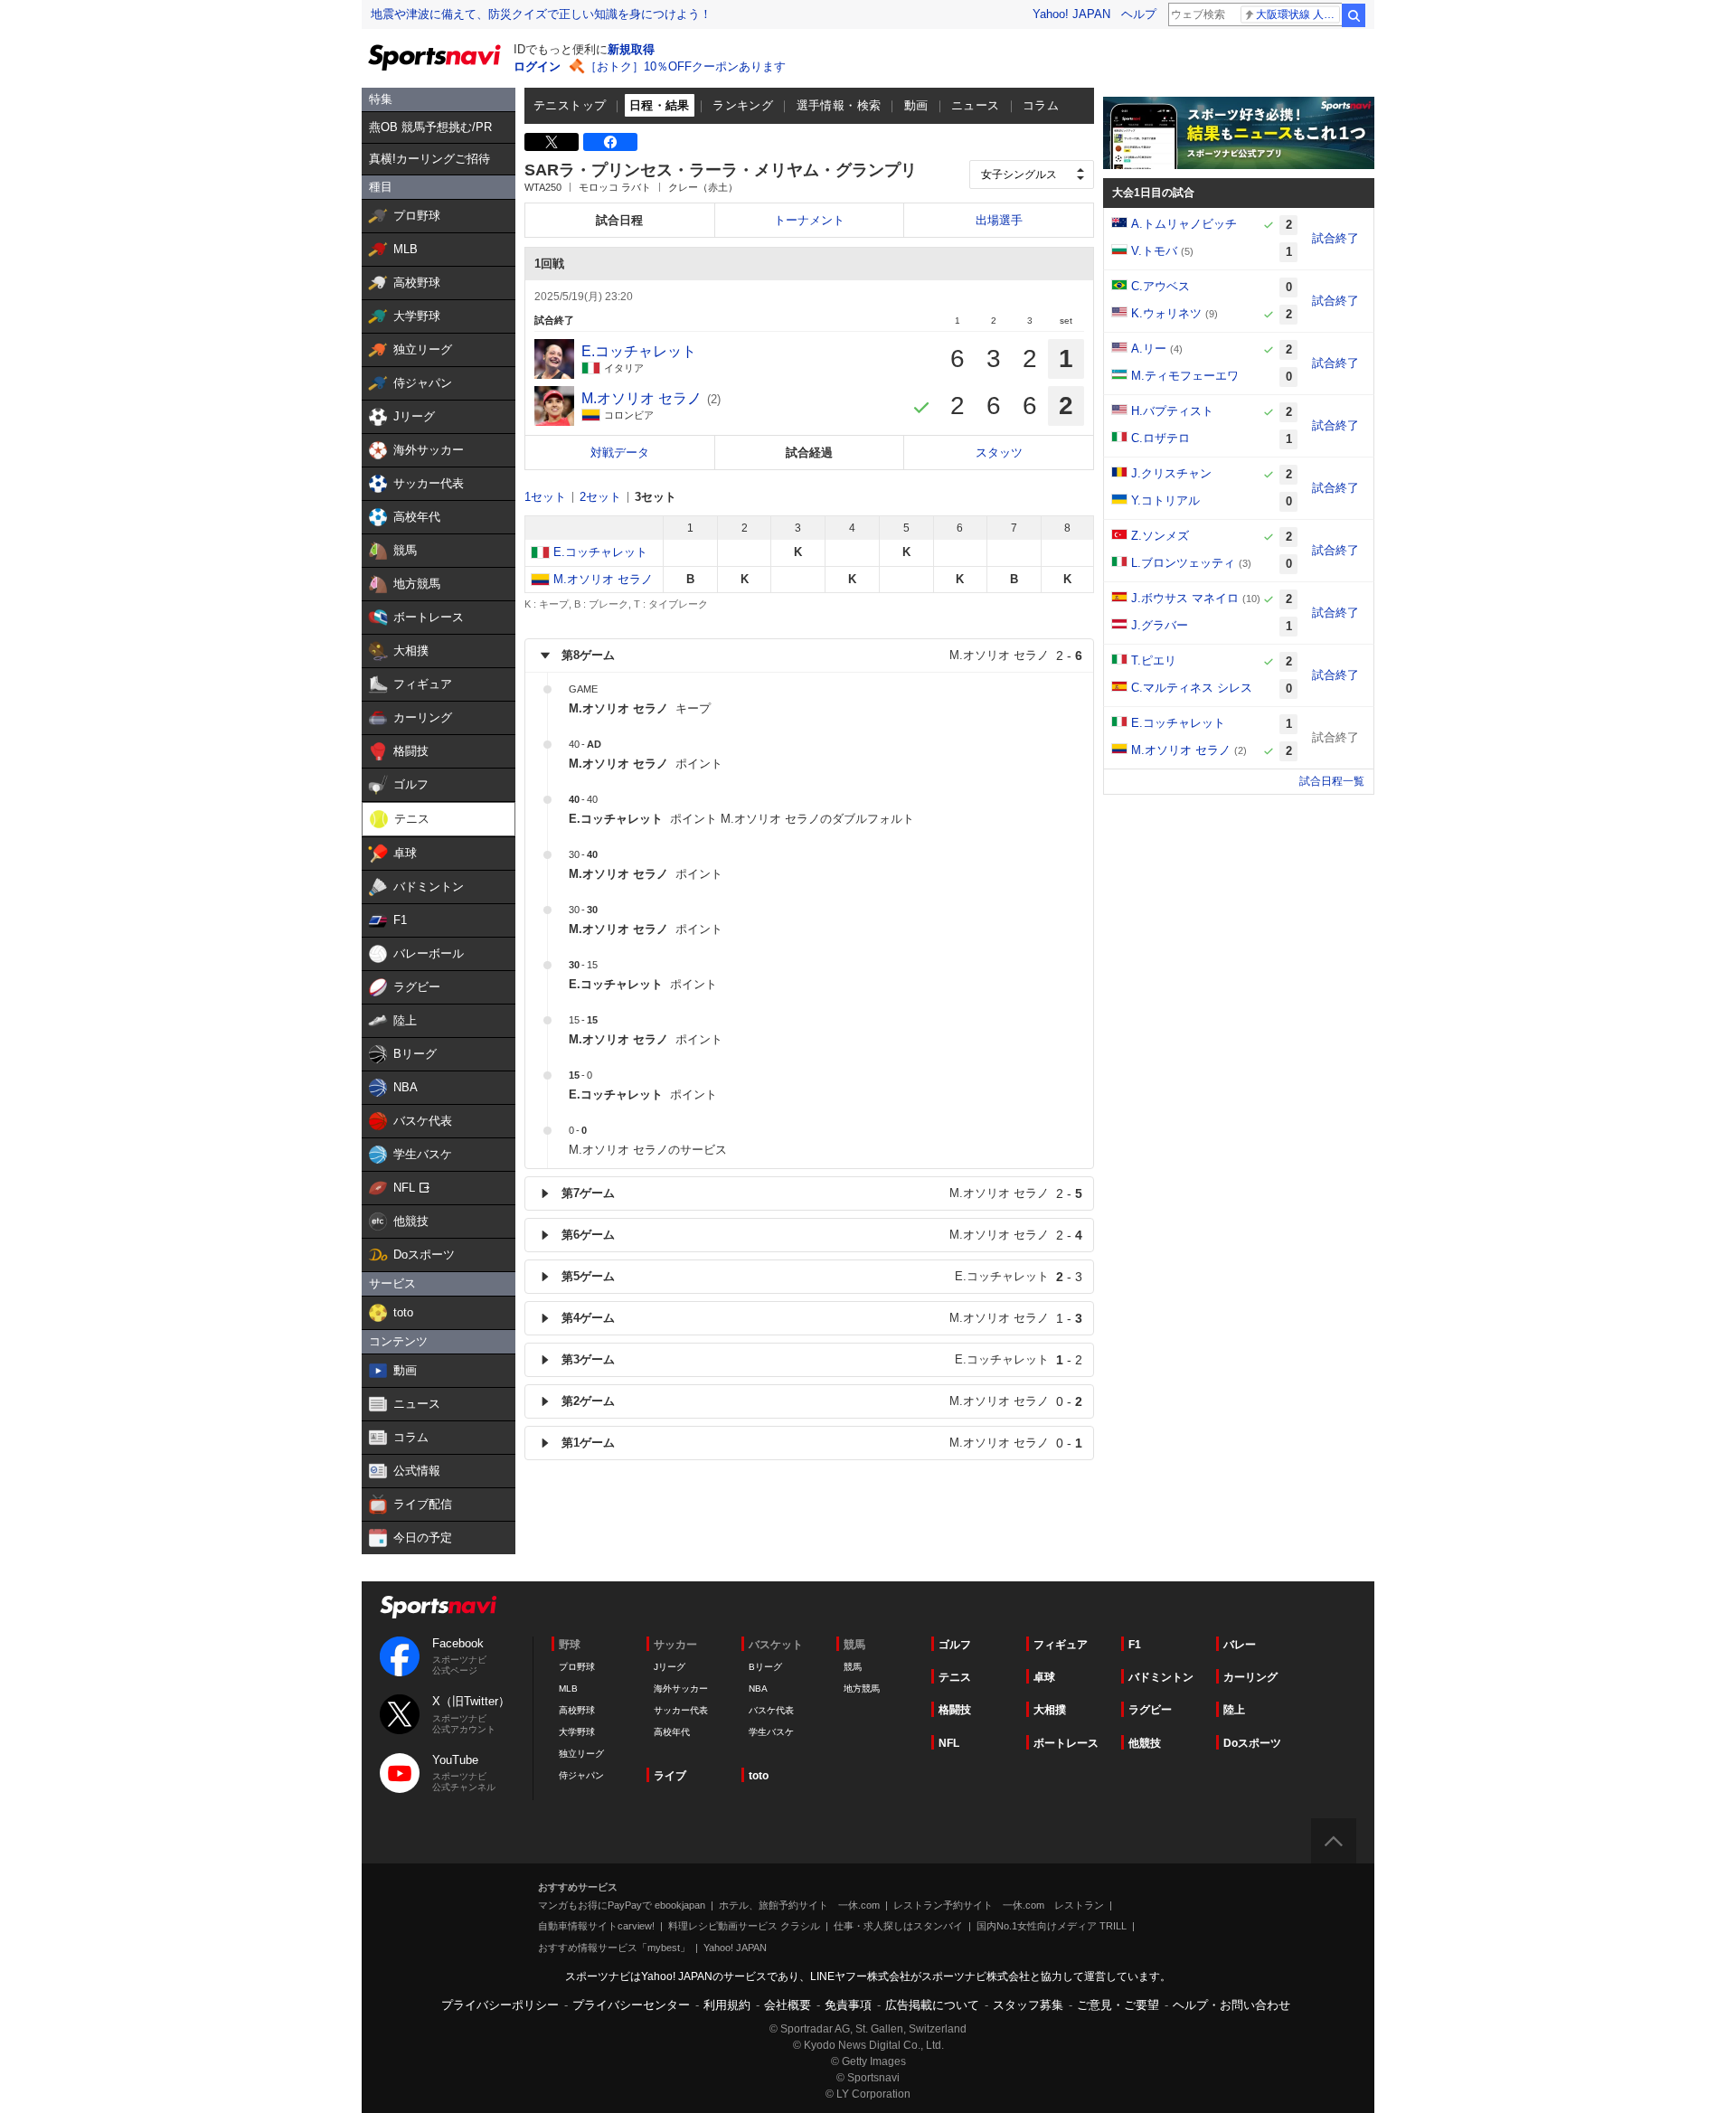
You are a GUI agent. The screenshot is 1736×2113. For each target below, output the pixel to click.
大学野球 (577, 1732)
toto (759, 1776)
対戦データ (620, 453)
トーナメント (809, 220)
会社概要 (788, 2005)
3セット (656, 497)
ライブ (670, 1776)
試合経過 (809, 453)
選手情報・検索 (839, 105)
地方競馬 (862, 1689)
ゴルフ (955, 1645)
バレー (1240, 1645)
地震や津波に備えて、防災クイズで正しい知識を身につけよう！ (541, 14)
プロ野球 (577, 1667)
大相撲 (1050, 1710)
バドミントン (1161, 1677)
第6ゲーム (822, 1235)
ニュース (976, 105)
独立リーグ (581, 1754)
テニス (955, 1677)
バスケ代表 (771, 1710)
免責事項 (848, 2005)
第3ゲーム (822, 1360)
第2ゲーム (822, 1401)
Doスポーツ (1252, 1743)
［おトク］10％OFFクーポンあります (685, 66)
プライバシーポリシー (500, 2005)
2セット (600, 497)
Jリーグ (670, 1667)
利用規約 (727, 2005)
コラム (1041, 105)
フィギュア (1061, 1645)
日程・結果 (660, 105)
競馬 (853, 1667)
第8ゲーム (822, 656)
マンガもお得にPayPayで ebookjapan (622, 1905)
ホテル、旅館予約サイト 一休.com (799, 1905)
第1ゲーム (822, 1443)
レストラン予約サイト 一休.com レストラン (999, 1905)
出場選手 (999, 220)
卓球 (1044, 1677)
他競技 (1145, 1743)
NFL (949, 1743)
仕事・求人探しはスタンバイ (898, 1926)
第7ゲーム (822, 1193)
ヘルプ (1139, 14)
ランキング (743, 105)
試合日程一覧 (1332, 781)
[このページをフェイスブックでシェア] (610, 142)
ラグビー (1150, 1710)
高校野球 (577, 1710)
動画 (916, 105)
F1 (1135, 1645)
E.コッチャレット (600, 552)
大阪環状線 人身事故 (1298, 14)
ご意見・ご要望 (1118, 2005)
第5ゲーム (822, 1277)
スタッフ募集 (1028, 2005)
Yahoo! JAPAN (1071, 14)
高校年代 (672, 1732)
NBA (758, 1689)
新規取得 (631, 49)
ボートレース (1066, 1743)
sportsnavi (439, 1607)
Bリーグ (765, 1667)
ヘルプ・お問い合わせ (1231, 2005)
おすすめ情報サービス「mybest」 (614, 1948)
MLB (568, 1689)
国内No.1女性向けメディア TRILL (1052, 1926)
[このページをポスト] (552, 142)
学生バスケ (771, 1732)
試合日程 (619, 220)
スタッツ (999, 453)
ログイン (537, 66)
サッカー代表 (681, 1710)
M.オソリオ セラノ (603, 579)
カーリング (1250, 1677)
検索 (1354, 15)
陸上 (1234, 1710)
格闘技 (955, 1710)
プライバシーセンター (631, 2005)
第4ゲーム (822, 1318)
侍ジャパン (581, 1775)
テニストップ (570, 105)
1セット (545, 497)
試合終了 (1335, 238)
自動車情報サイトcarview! (596, 1926)
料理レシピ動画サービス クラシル (744, 1926)
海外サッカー (681, 1689)
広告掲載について (932, 2005)
